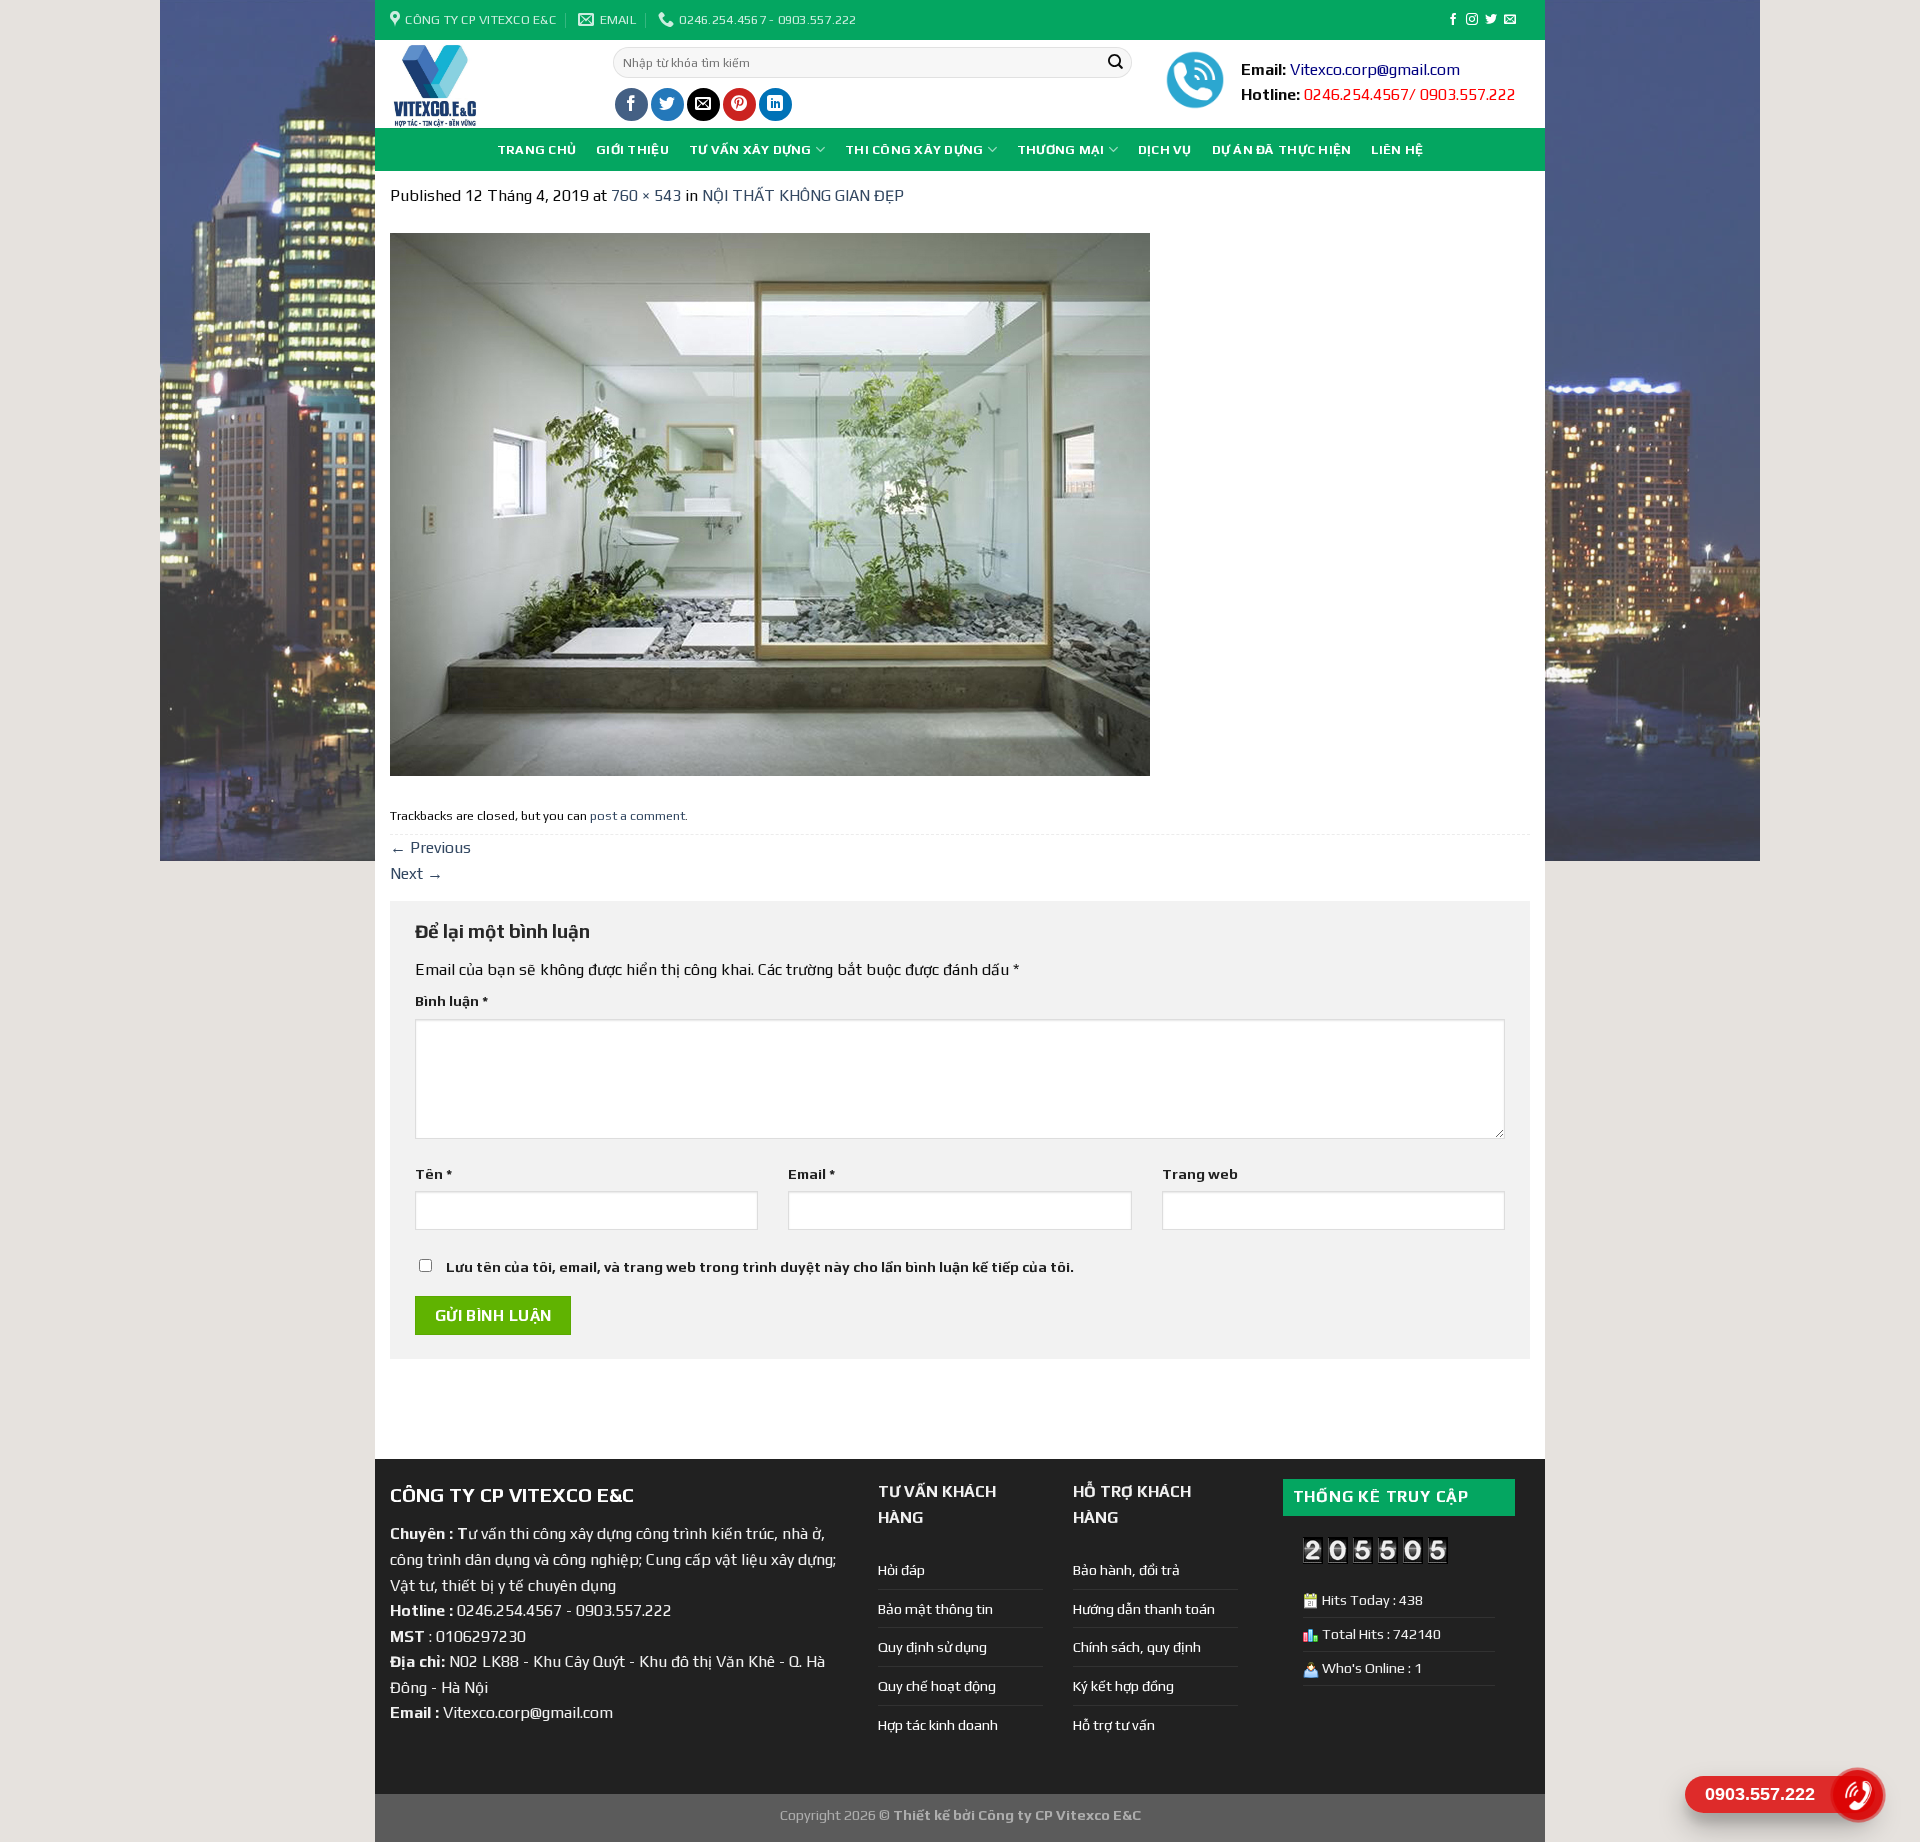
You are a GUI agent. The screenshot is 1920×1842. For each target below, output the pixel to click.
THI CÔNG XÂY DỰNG (914, 149)
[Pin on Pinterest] (739, 104)
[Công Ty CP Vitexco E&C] (486, 84)
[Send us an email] (1510, 20)
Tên (433, 1174)
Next (416, 873)
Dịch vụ (1165, 149)
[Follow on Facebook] (1453, 20)
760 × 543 (646, 195)
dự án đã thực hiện (1282, 149)
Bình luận (451, 1001)
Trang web (1200, 1174)
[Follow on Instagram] (1472, 20)
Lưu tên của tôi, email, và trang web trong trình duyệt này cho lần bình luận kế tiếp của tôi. (760, 1267)
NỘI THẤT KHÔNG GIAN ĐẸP (803, 195)
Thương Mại (1061, 149)
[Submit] (1115, 63)
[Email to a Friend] (703, 104)
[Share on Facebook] (631, 104)
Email (811, 1174)
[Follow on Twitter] (1491, 20)
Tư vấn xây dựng (750, 149)
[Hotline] (1857, 1794)
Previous (430, 847)
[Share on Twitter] (667, 104)
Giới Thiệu (632, 149)
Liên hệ (1397, 149)
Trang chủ (536, 149)
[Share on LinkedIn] (775, 104)
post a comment (637, 815)
